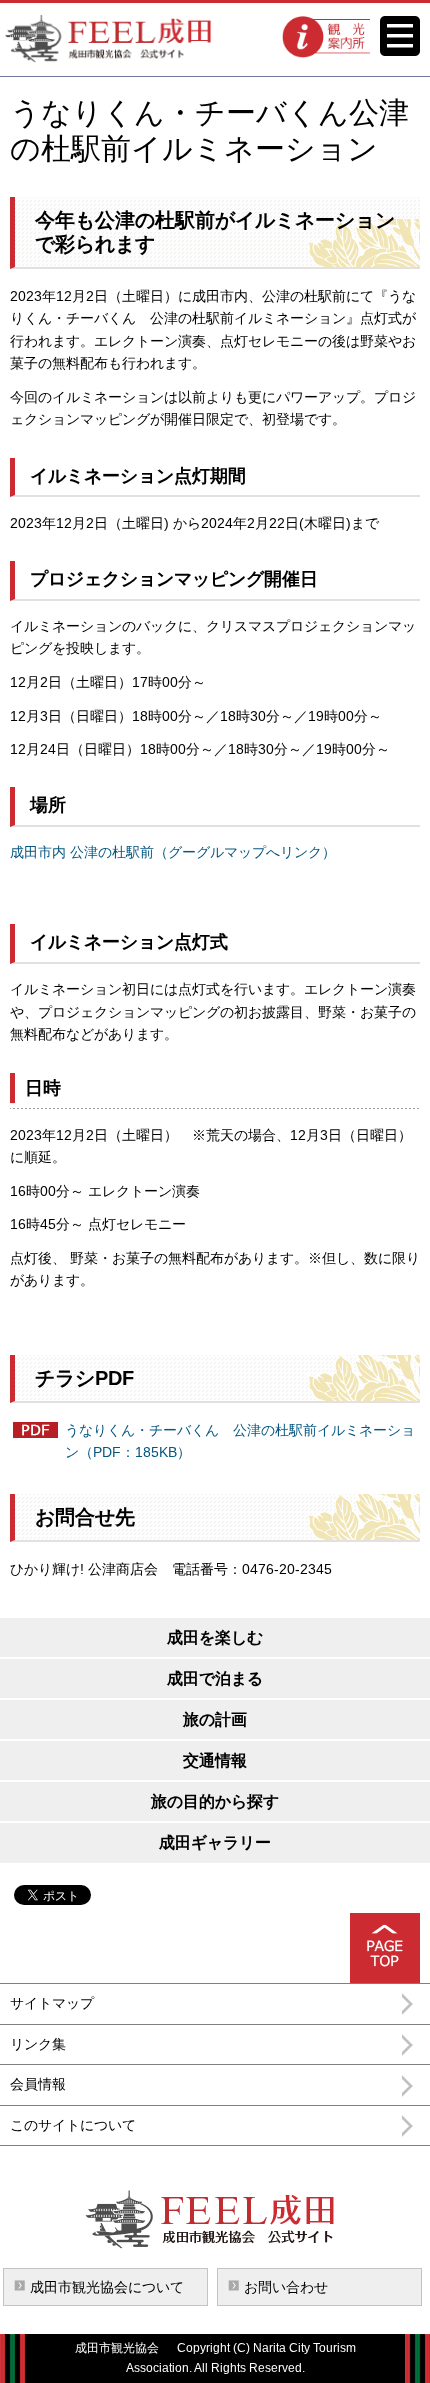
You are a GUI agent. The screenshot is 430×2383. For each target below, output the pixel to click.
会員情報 (38, 2084)
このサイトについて (73, 2125)
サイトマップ (52, 2003)
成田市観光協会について (107, 2287)
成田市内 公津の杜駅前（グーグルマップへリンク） (173, 852)
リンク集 (38, 2044)
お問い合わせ (286, 2287)
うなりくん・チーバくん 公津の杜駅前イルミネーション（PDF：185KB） (240, 1441)
